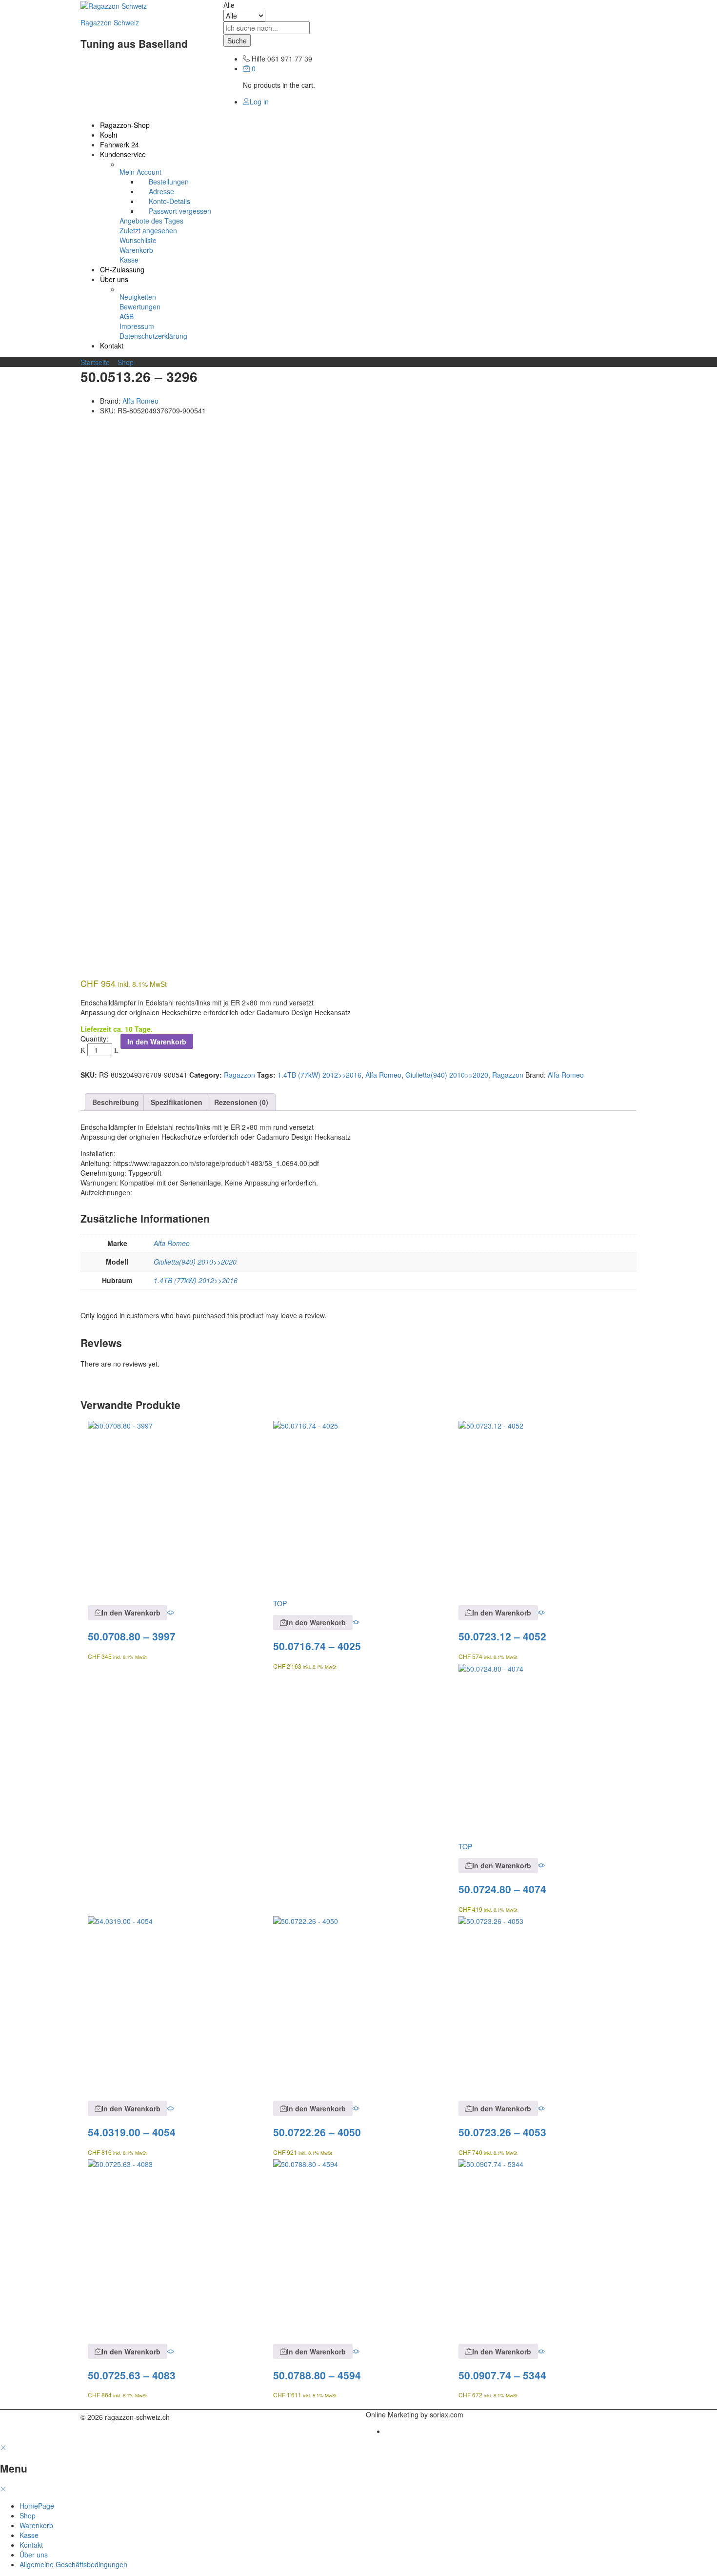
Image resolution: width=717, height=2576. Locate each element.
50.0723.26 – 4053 (502, 2132)
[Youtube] (186, 2417)
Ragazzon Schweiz (110, 22)
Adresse (161, 191)
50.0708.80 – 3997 (132, 1636)
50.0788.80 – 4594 (317, 2375)
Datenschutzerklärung (153, 336)
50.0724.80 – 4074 (502, 1889)
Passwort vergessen (180, 211)
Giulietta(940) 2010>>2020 (447, 1075)
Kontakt (112, 346)
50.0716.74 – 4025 (317, 1646)
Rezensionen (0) (241, 1102)
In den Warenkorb (157, 1042)
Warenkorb (136, 250)
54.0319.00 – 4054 (132, 2132)
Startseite (95, 362)
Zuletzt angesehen (148, 230)
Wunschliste (138, 240)
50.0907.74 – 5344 (502, 2375)
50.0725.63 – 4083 (132, 2375)
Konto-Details (169, 201)
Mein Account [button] (140, 172)
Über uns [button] (114, 279)
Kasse (129, 260)
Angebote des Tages (151, 221)
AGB (127, 316)
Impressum (137, 326)
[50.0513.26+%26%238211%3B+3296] (89, 427)
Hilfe (259, 59)
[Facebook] (176, 2417)
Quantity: (94, 1039)
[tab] (116, 1102)
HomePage (37, 2506)
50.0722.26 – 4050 (317, 2132)
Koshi (109, 135)
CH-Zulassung (122, 269)
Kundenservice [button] (123, 154)
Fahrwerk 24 (119, 144)
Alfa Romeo (140, 401)
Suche (237, 41)
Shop (126, 362)
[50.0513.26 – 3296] (83, 427)
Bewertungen (140, 307)
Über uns (34, 2555)
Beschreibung (116, 1102)
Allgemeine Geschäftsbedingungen (73, 2564)
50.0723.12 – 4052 (502, 1636)
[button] (128, 1613)
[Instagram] (195, 2417)
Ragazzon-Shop (125, 125)
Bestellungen (169, 182)
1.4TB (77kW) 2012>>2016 (319, 1075)
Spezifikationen (177, 1102)
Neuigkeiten (138, 297)
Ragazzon (239, 1075)
